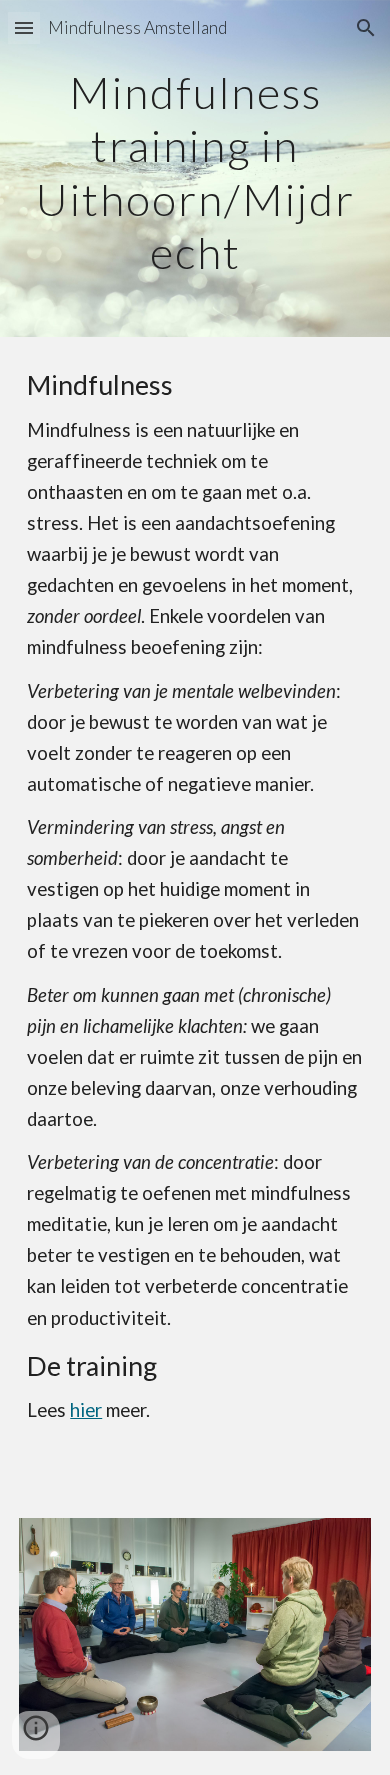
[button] (24, 27)
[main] (195, 168)
